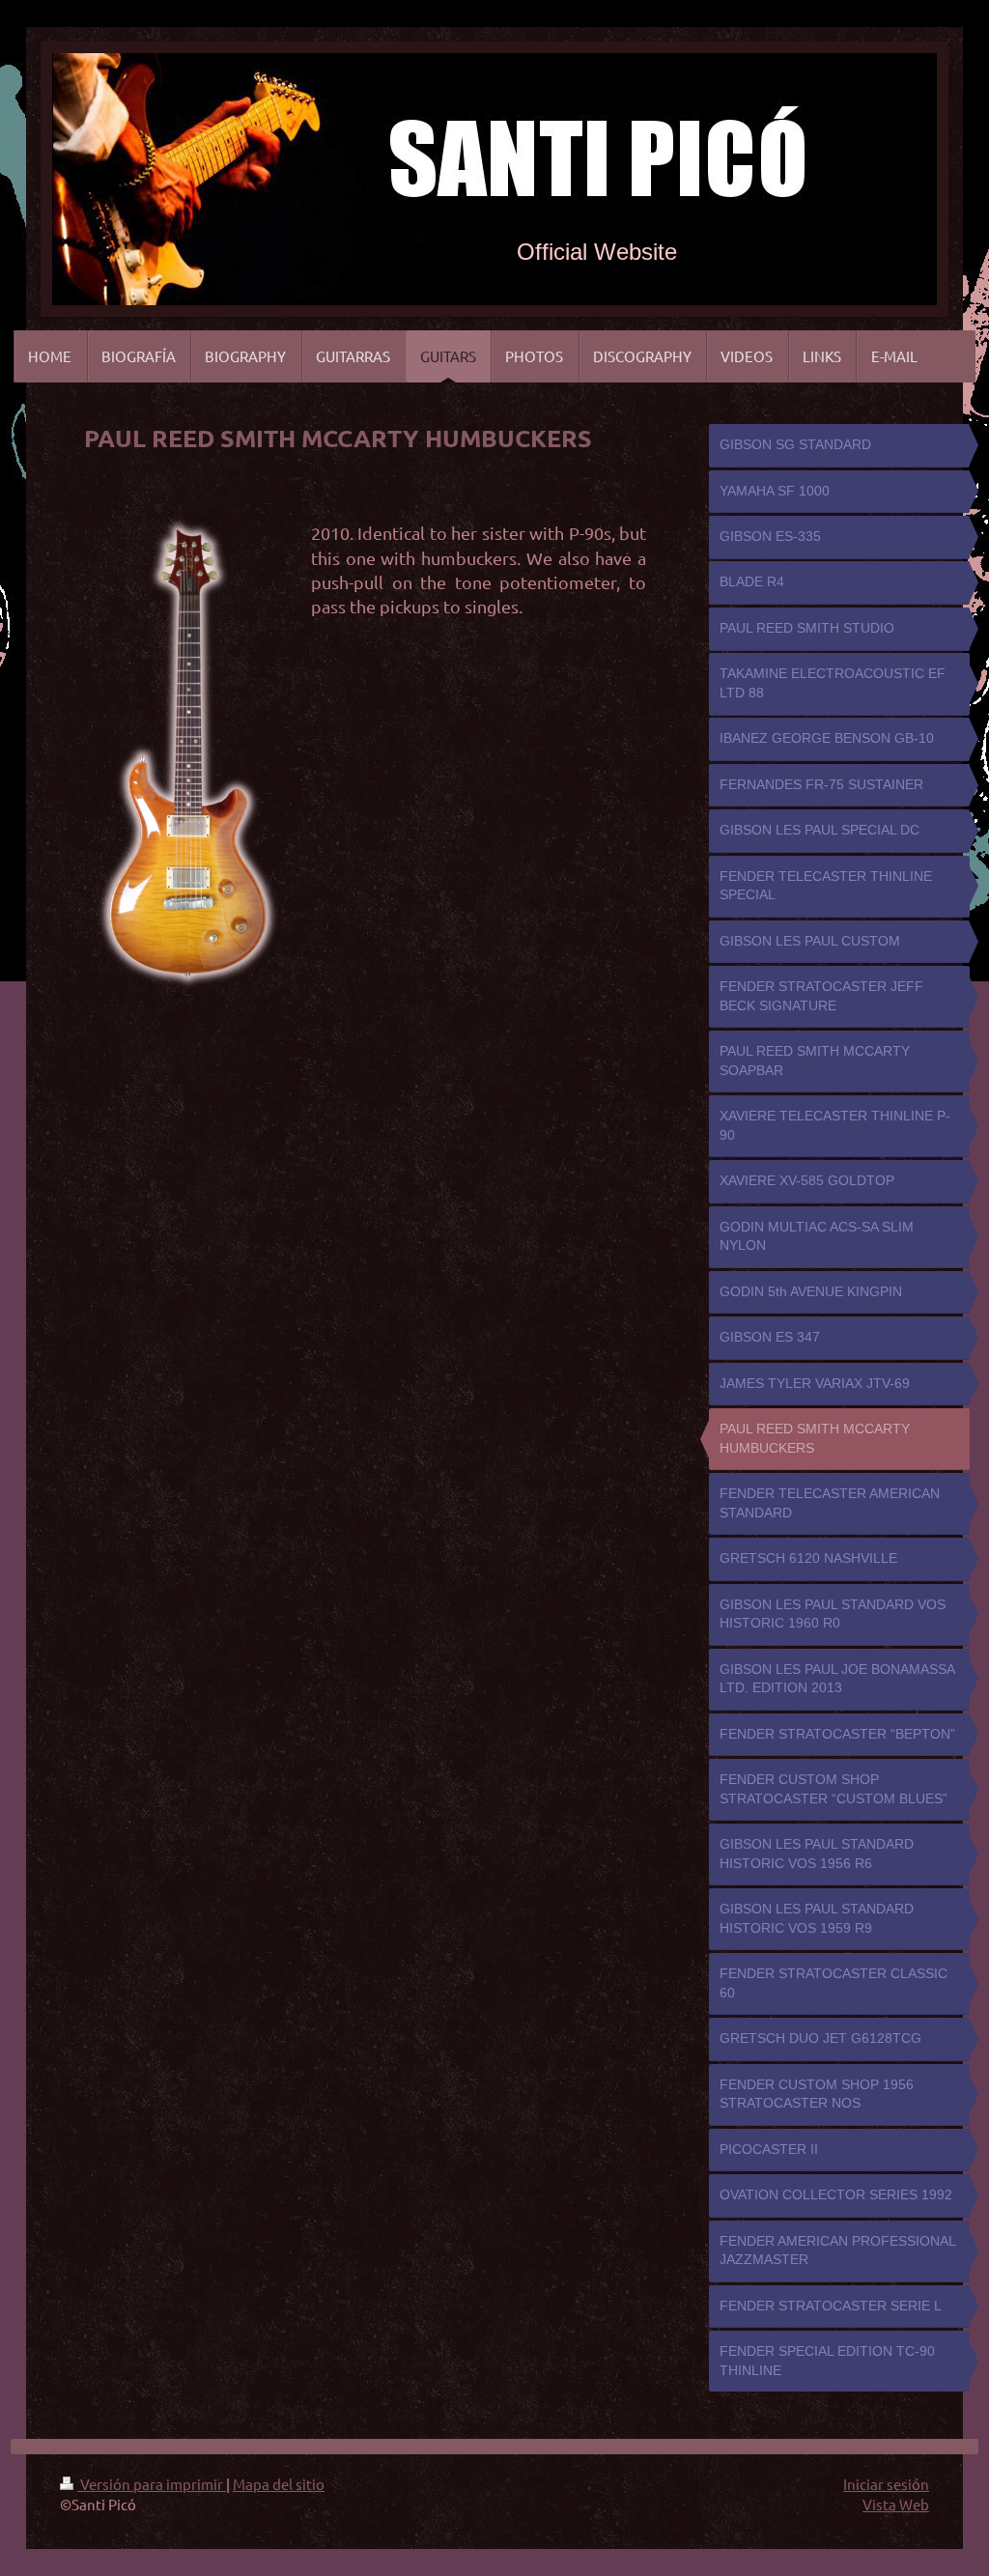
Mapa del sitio (279, 2484)
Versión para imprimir (152, 2484)
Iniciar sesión (886, 2484)
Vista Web (896, 2504)
